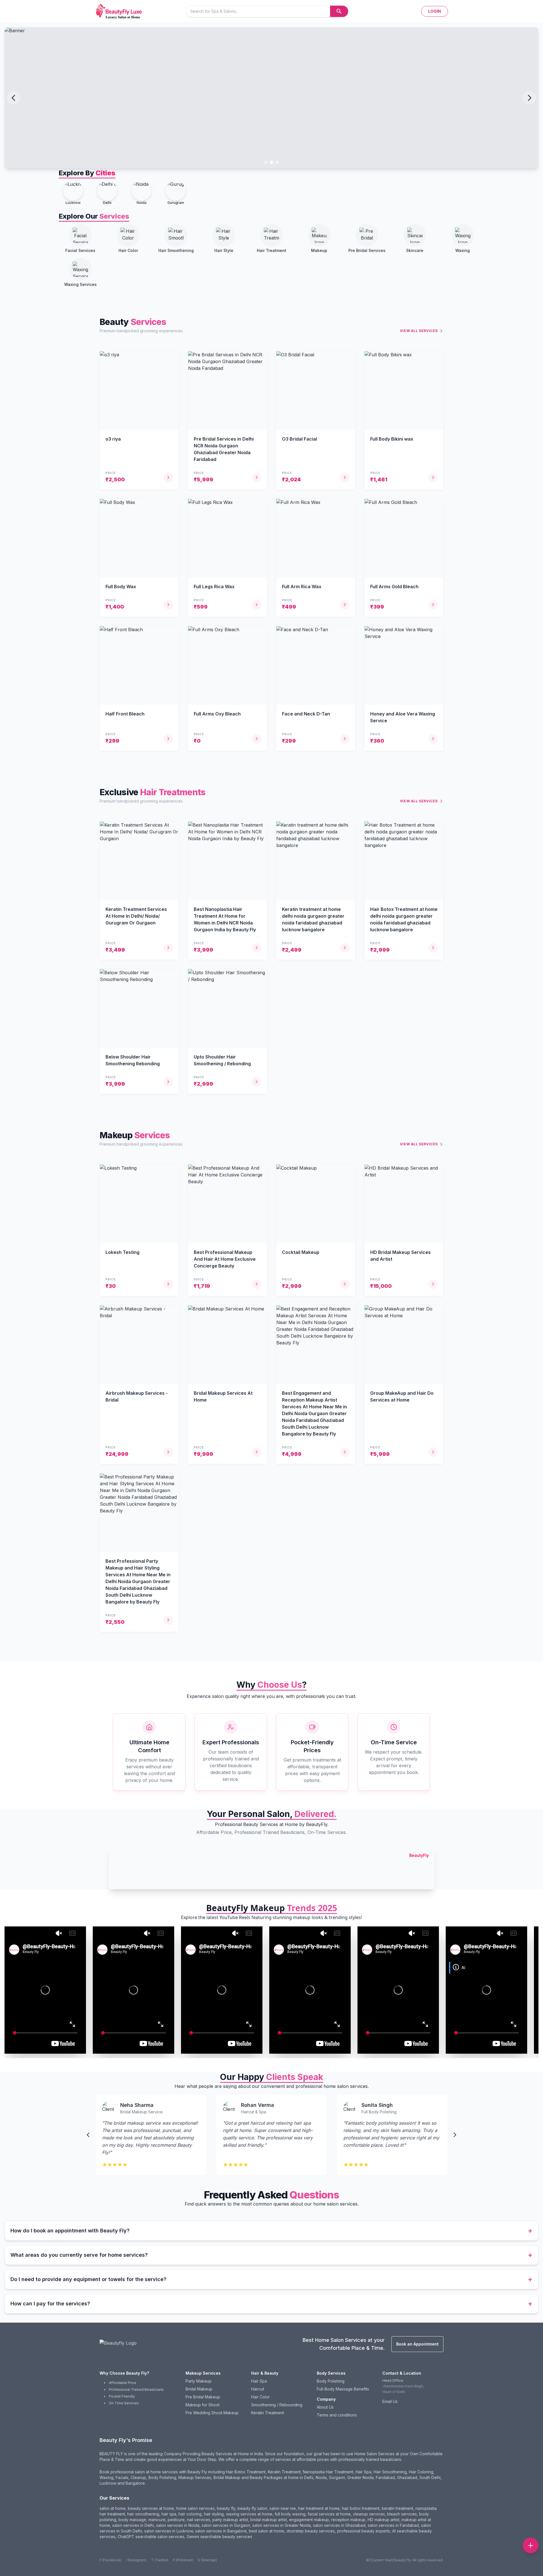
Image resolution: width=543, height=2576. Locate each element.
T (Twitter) (160, 2560)
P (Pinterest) (183, 2560)
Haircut (258, 2389)
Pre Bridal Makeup (203, 2397)
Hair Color (260, 2397)
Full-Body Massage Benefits (343, 2389)
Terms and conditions (337, 2415)
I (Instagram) (136, 2560)
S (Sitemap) (207, 2560)
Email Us (390, 2401)
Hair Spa (259, 2381)
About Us (325, 2407)
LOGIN (435, 11)
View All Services (419, 331)
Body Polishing (331, 2381)
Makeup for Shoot (202, 2405)
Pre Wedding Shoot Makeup (212, 2413)
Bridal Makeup (199, 2389)
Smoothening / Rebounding (277, 2405)
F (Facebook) (111, 2560)
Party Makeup (199, 2381)
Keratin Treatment (268, 2413)
